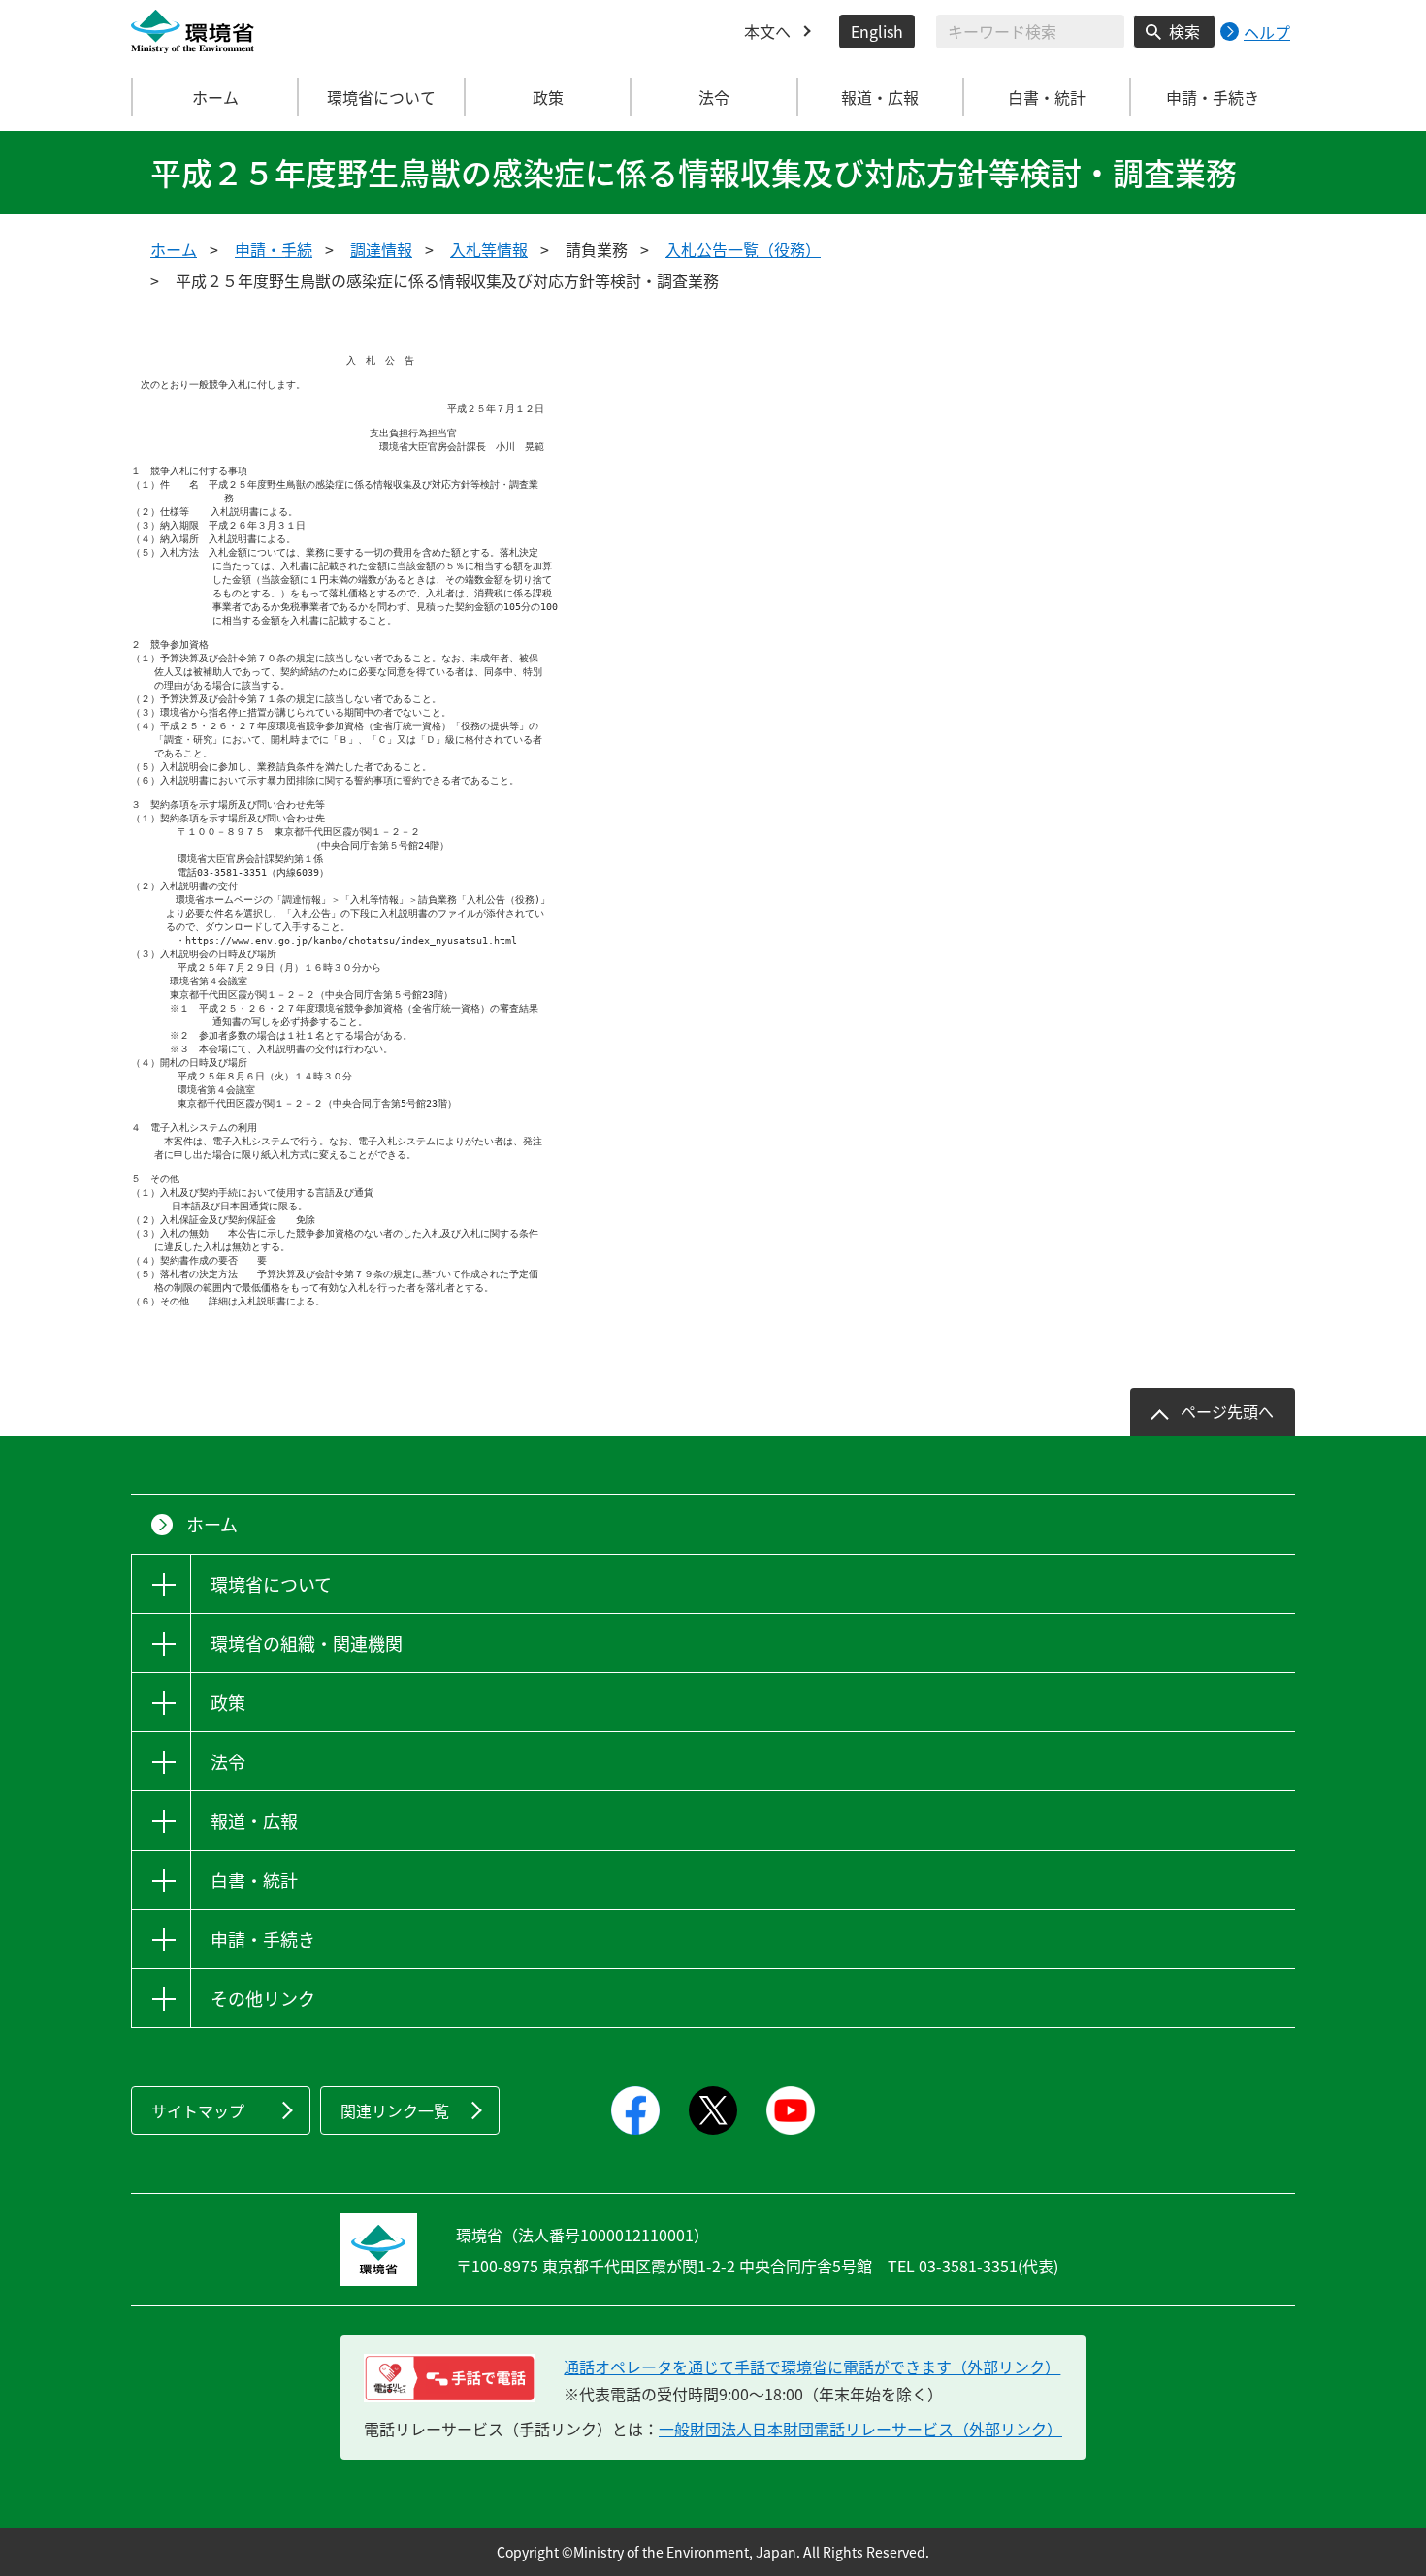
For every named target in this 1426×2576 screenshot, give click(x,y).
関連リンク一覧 (395, 2110)
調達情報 (381, 249)
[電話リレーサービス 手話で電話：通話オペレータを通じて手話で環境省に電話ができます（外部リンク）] (450, 2378)
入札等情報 (489, 249)
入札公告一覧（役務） (743, 249)
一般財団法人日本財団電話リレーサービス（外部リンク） (860, 2429)
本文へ (767, 31)
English (877, 31)
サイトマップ (198, 2110)
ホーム (215, 97)
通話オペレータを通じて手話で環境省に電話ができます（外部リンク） (812, 2367)
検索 (1184, 31)
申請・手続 (274, 249)
